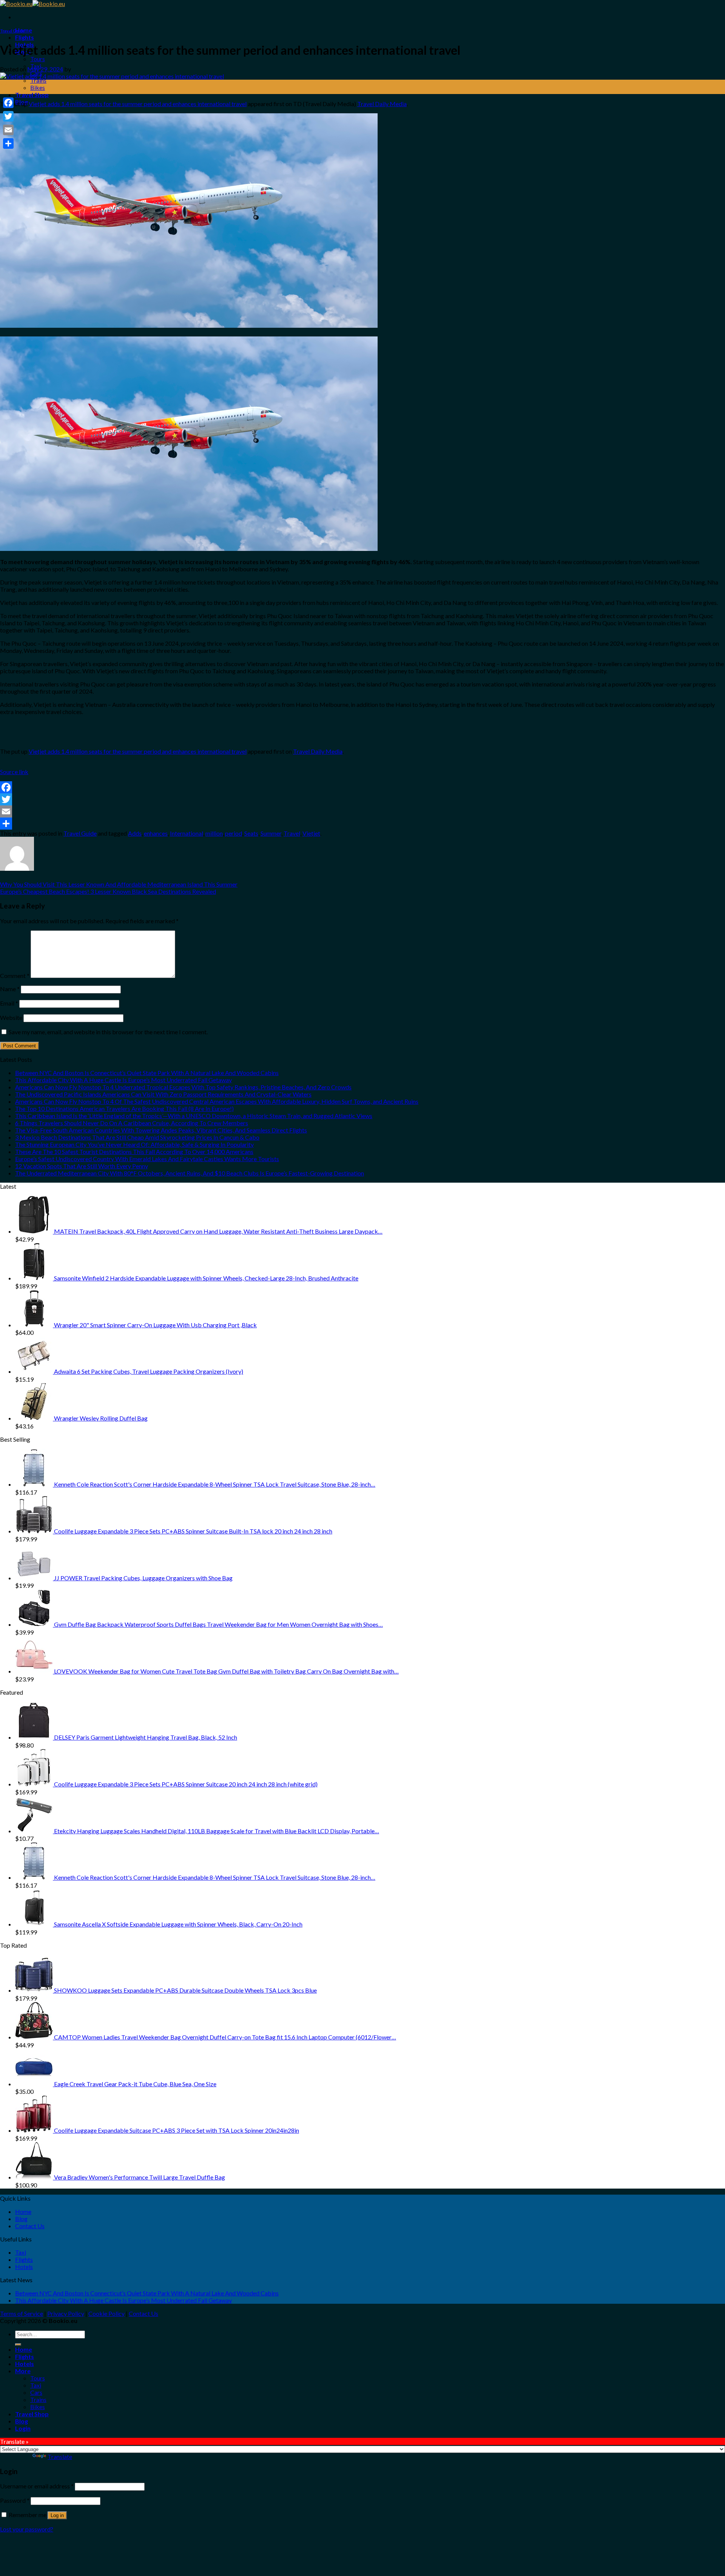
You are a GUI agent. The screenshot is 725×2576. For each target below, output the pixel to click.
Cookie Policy (106, 2313)
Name (10, 989)
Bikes (38, 87)
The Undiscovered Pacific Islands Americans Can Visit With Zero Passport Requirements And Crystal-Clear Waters (163, 1094)
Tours (38, 59)
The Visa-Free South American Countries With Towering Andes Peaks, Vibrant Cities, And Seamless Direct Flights (161, 1130)
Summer (271, 833)
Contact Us (30, 2226)
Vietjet (311, 833)
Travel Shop (32, 95)
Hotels (24, 2267)
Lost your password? (27, 2529)
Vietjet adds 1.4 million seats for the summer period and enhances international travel (138, 104)
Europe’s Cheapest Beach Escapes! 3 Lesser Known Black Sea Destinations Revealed (108, 891)
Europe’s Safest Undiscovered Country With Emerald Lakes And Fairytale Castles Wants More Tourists (147, 1159)
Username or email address (37, 2486)
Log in (57, 2515)
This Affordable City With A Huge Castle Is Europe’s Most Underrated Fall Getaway (123, 1080)
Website (11, 1017)
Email (9, 1003)
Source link (14, 772)
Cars (36, 2392)
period (234, 833)
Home (23, 2211)
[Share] (362, 824)
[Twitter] (362, 799)
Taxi (21, 2252)
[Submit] (18, 2345)
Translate (60, 2456)
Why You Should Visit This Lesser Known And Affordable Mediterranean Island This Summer (119, 884)
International (187, 833)
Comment (15, 976)
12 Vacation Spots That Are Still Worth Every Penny (82, 1166)
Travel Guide (12, 31)
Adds (135, 833)
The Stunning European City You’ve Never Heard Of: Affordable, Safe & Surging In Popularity (134, 1144)
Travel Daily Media (382, 104)
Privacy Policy (66, 2313)
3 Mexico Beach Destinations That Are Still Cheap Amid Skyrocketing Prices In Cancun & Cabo (137, 1137)
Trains (38, 80)
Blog (21, 2219)
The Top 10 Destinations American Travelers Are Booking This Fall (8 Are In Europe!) (124, 1108)
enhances (156, 833)
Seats (251, 833)
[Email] (362, 811)
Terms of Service (22, 2313)
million (214, 833)
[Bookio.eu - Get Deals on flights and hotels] (32, 4)
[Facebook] (362, 787)
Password (15, 2500)
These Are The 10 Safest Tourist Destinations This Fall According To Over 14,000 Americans (134, 1151)
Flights (25, 37)
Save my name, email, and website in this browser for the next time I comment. (108, 1032)
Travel (292, 833)
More (23, 2371)
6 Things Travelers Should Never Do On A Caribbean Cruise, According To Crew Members (132, 1123)
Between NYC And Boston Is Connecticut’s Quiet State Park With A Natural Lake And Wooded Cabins (147, 1073)
